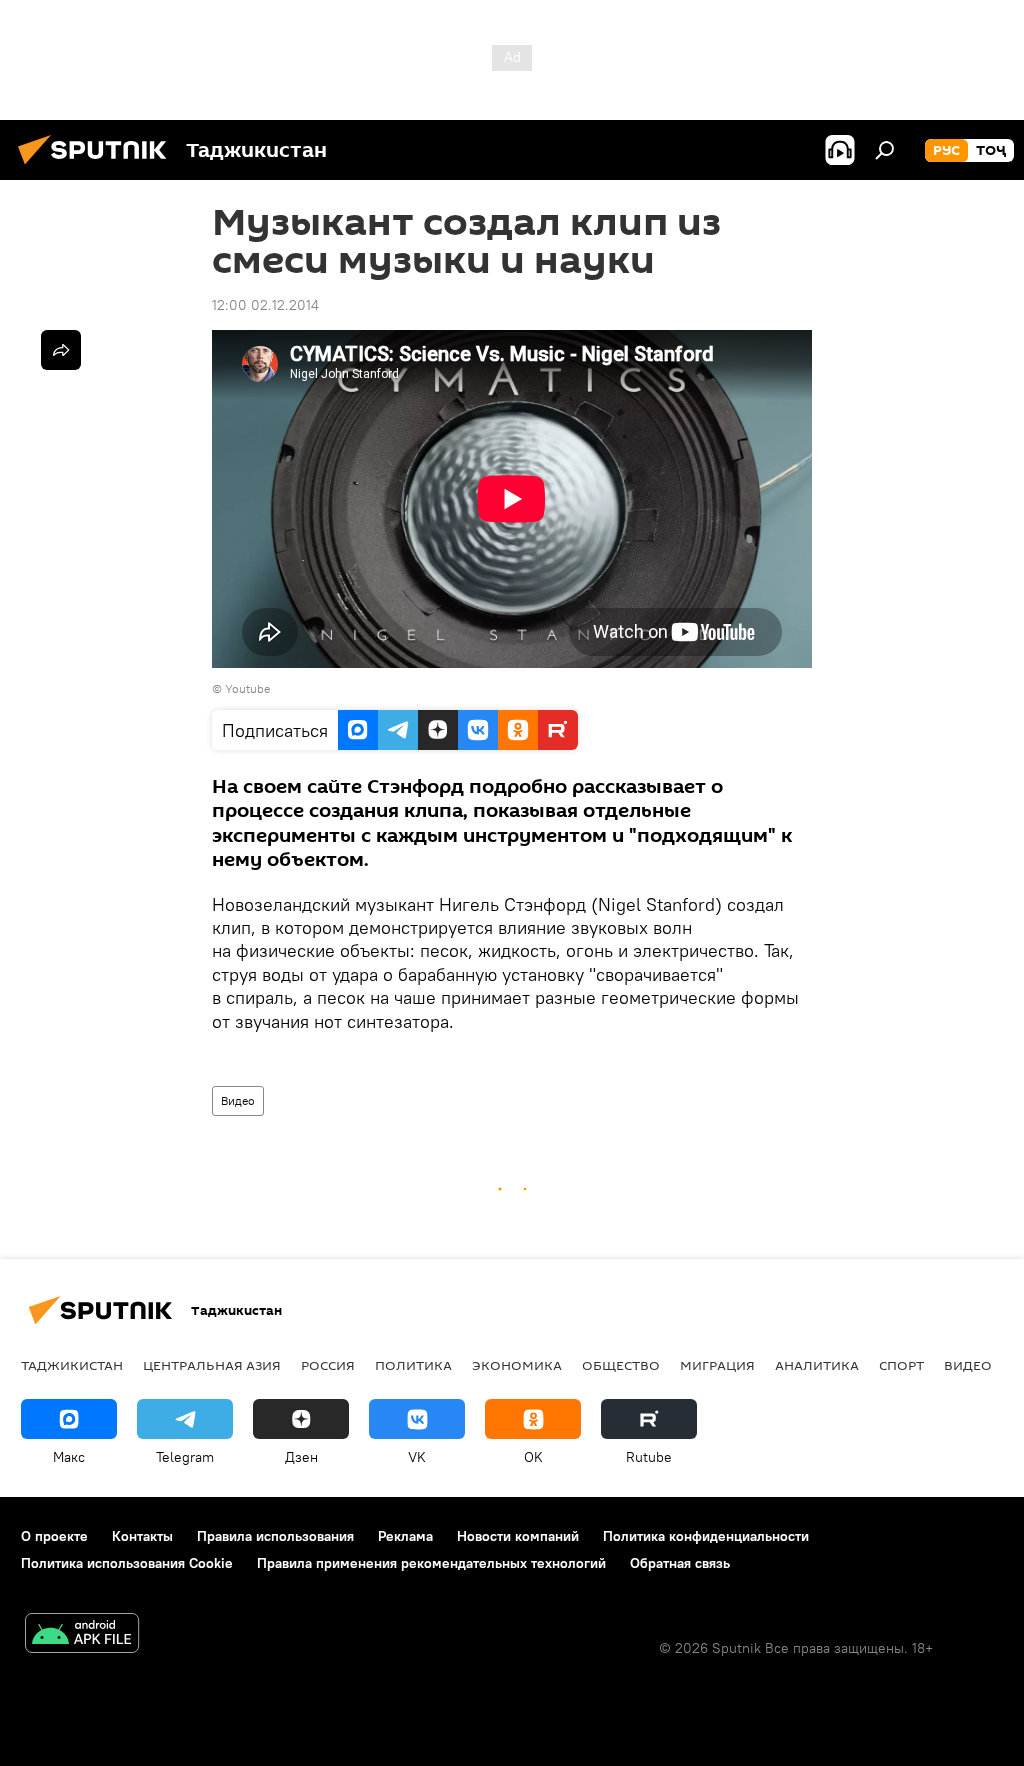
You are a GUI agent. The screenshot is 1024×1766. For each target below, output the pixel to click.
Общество (621, 1365)
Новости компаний (518, 1536)
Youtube (247, 688)
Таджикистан (72, 1365)
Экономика (517, 1365)
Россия (328, 1365)
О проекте (54, 1536)
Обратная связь (680, 1563)
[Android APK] (82, 1635)
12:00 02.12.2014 (265, 305)
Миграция (717, 1365)
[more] (61, 350)
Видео (238, 1100)
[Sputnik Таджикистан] (98, 167)
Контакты (142, 1536)
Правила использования (275, 1536)
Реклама (405, 1536)
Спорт (901, 1365)
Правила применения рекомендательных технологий (431, 1563)
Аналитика (817, 1365)
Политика (413, 1365)
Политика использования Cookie (127, 1563)
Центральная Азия (212, 1365)
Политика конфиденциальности (706, 1536)
